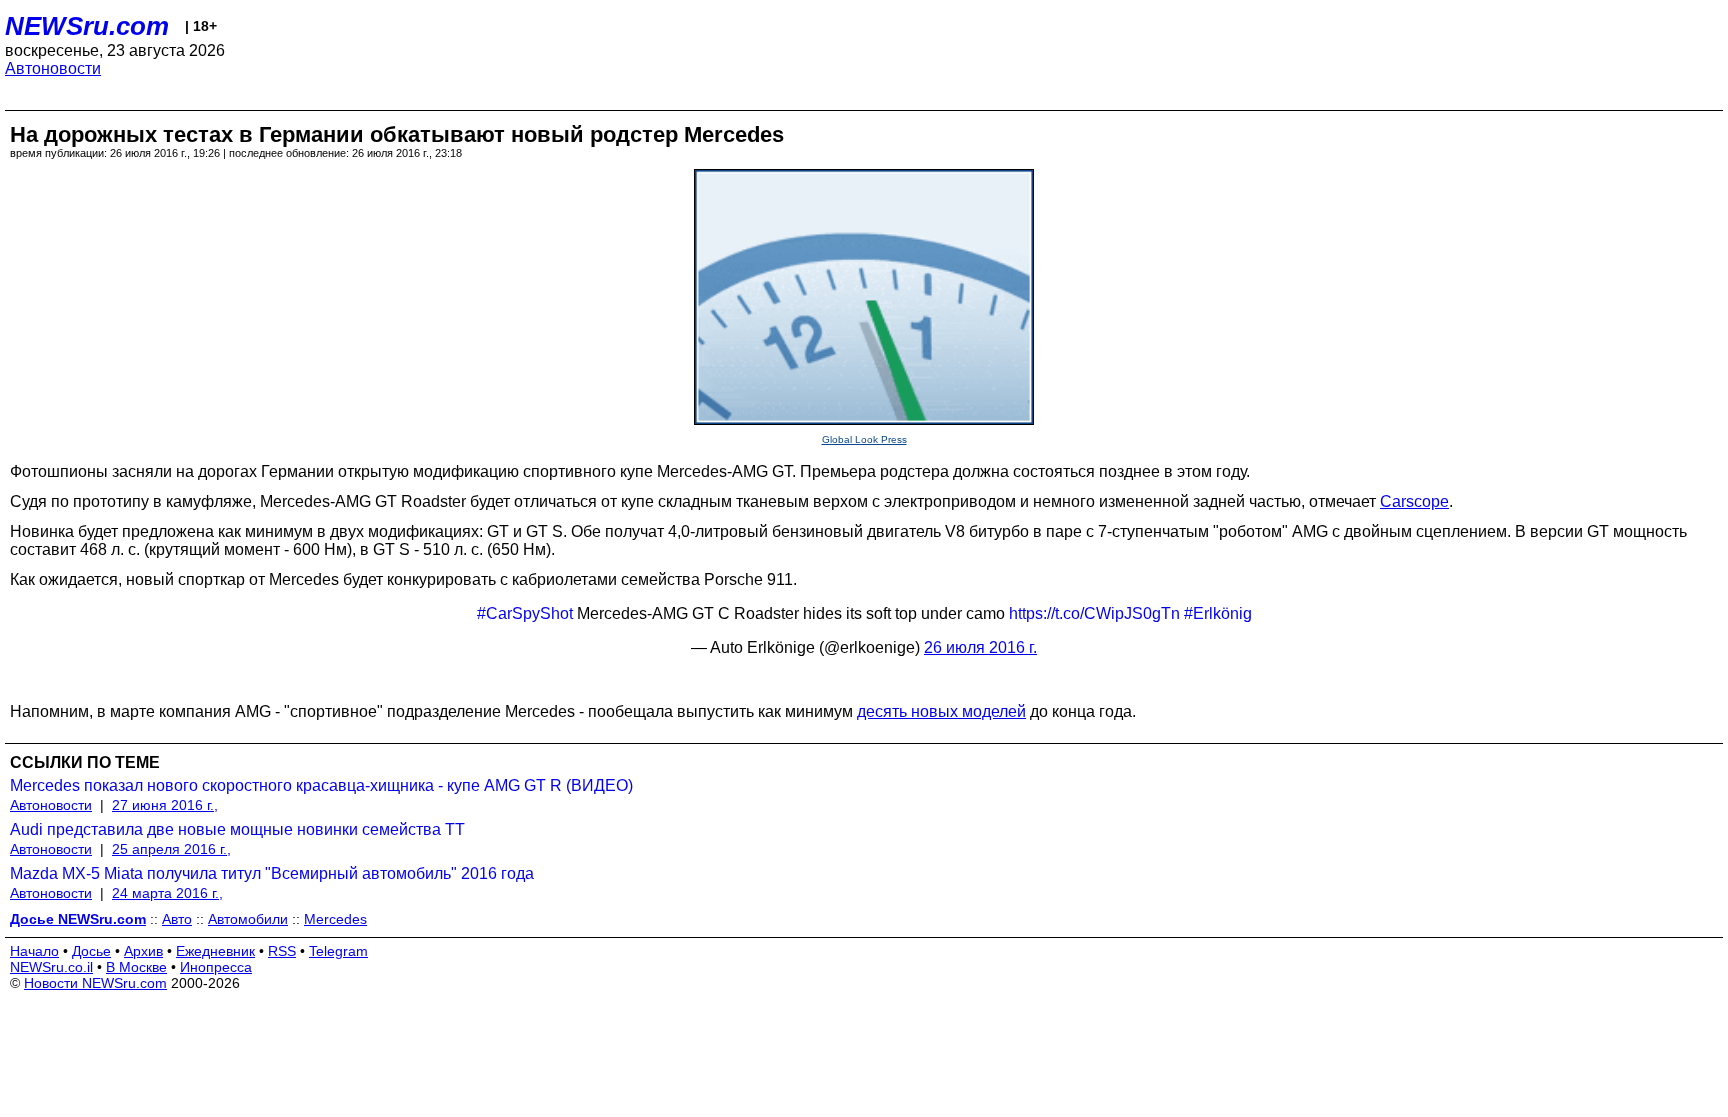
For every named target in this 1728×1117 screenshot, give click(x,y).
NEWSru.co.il (51, 967)
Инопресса (216, 967)
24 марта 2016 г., (167, 893)
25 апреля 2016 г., (171, 849)
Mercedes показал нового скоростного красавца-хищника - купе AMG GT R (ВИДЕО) (321, 785)
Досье (91, 951)
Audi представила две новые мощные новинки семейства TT (237, 829)
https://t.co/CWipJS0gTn (1094, 613)
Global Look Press (864, 439)
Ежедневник (215, 951)
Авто (177, 919)
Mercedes (335, 919)
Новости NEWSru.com (95, 983)
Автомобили (248, 919)
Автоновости (53, 68)
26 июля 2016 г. (980, 647)
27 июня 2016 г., (165, 805)
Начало (34, 951)
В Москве (136, 967)
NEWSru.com (87, 26)
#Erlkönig (1218, 613)
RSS (282, 951)
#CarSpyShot (525, 613)
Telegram (338, 951)
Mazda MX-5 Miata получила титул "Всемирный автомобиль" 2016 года (272, 873)
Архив (143, 951)
